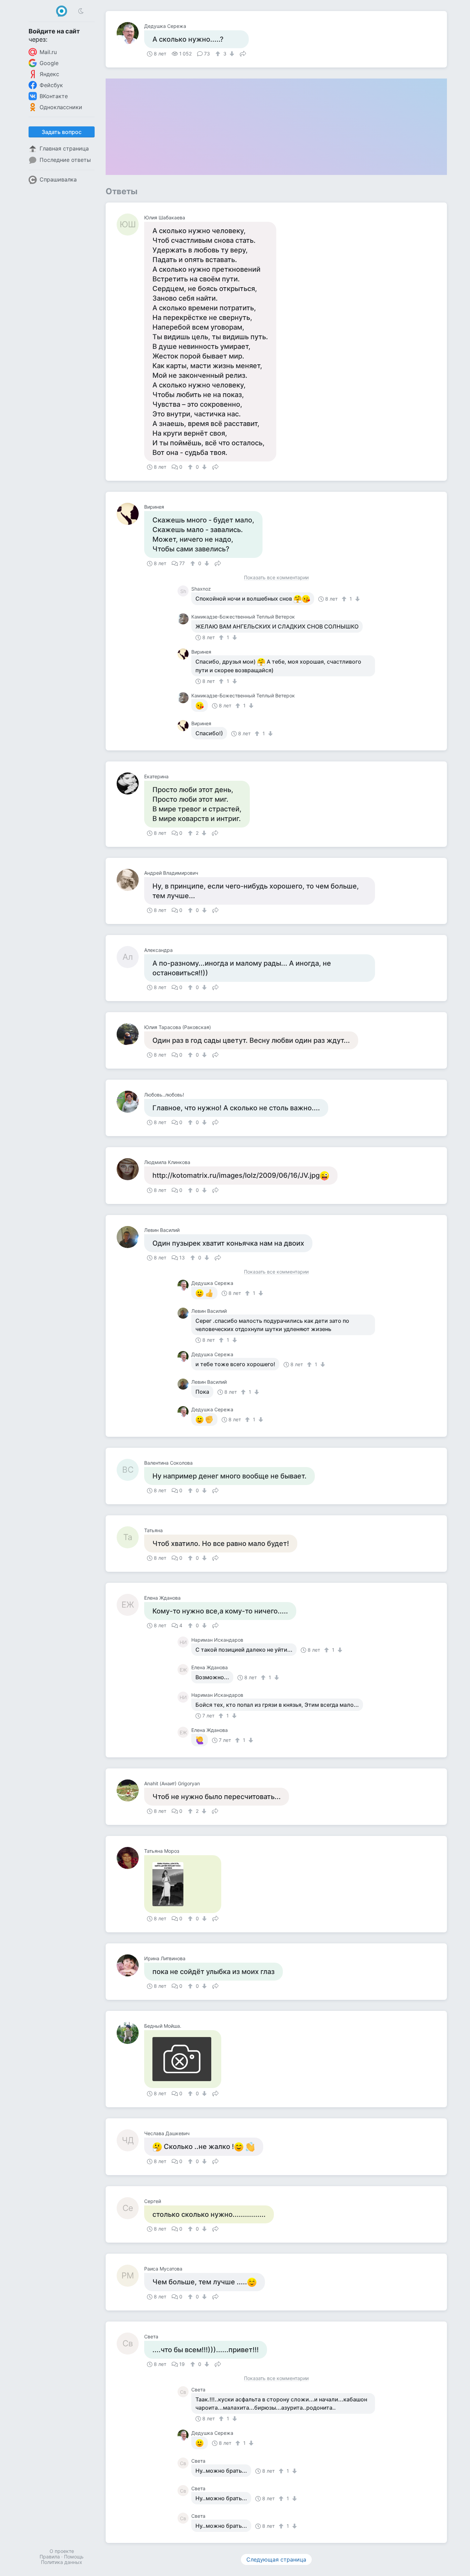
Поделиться (243, 53)
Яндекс (49, 74)
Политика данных (62, 2562)
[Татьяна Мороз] (130, 1858)
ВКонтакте (54, 96)
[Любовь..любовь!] (130, 1102)
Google (49, 63)
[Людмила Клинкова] (130, 1169)
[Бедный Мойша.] (130, 2033)
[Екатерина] (130, 783)
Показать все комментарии (276, 578)
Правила (50, 2557)
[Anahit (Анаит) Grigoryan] (130, 1790)
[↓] (231, 54)
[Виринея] (130, 514)
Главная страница (64, 148)
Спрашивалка (58, 179)
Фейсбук (51, 85)
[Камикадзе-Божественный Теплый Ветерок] (184, 619)
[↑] (219, 54)
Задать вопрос (62, 132)
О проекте (62, 2551)
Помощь (74, 2557)
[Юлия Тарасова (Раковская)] (130, 1034)
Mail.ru (48, 52)
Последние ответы (65, 160)
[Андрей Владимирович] (130, 880)
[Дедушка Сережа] (130, 33)
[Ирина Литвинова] (130, 1965)
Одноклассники (61, 107)
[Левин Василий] (130, 1237)
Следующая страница (276, 2559)
